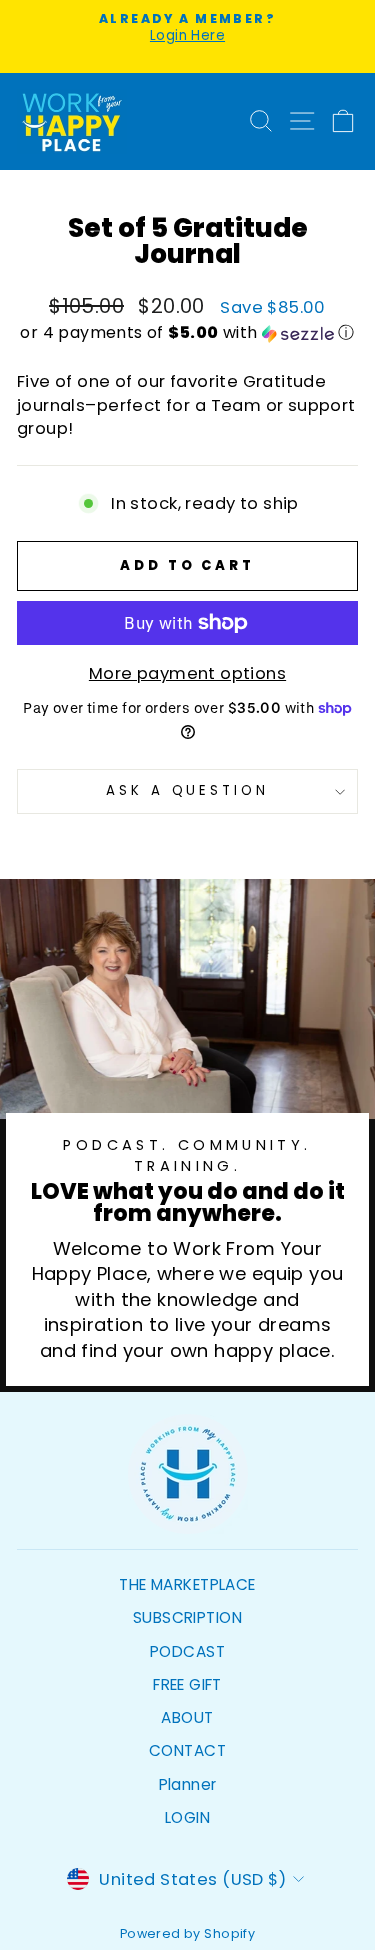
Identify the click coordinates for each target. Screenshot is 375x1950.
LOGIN (187, 1817)
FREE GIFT (187, 1684)
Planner (188, 1784)
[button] (187, 332)
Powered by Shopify (187, 1933)
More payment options (187, 673)
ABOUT (187, 1717)
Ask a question (188, 790)
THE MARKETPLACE (187, 1584)
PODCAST (187, 1651)
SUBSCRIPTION (187, 1617)
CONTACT (187, 1750)
